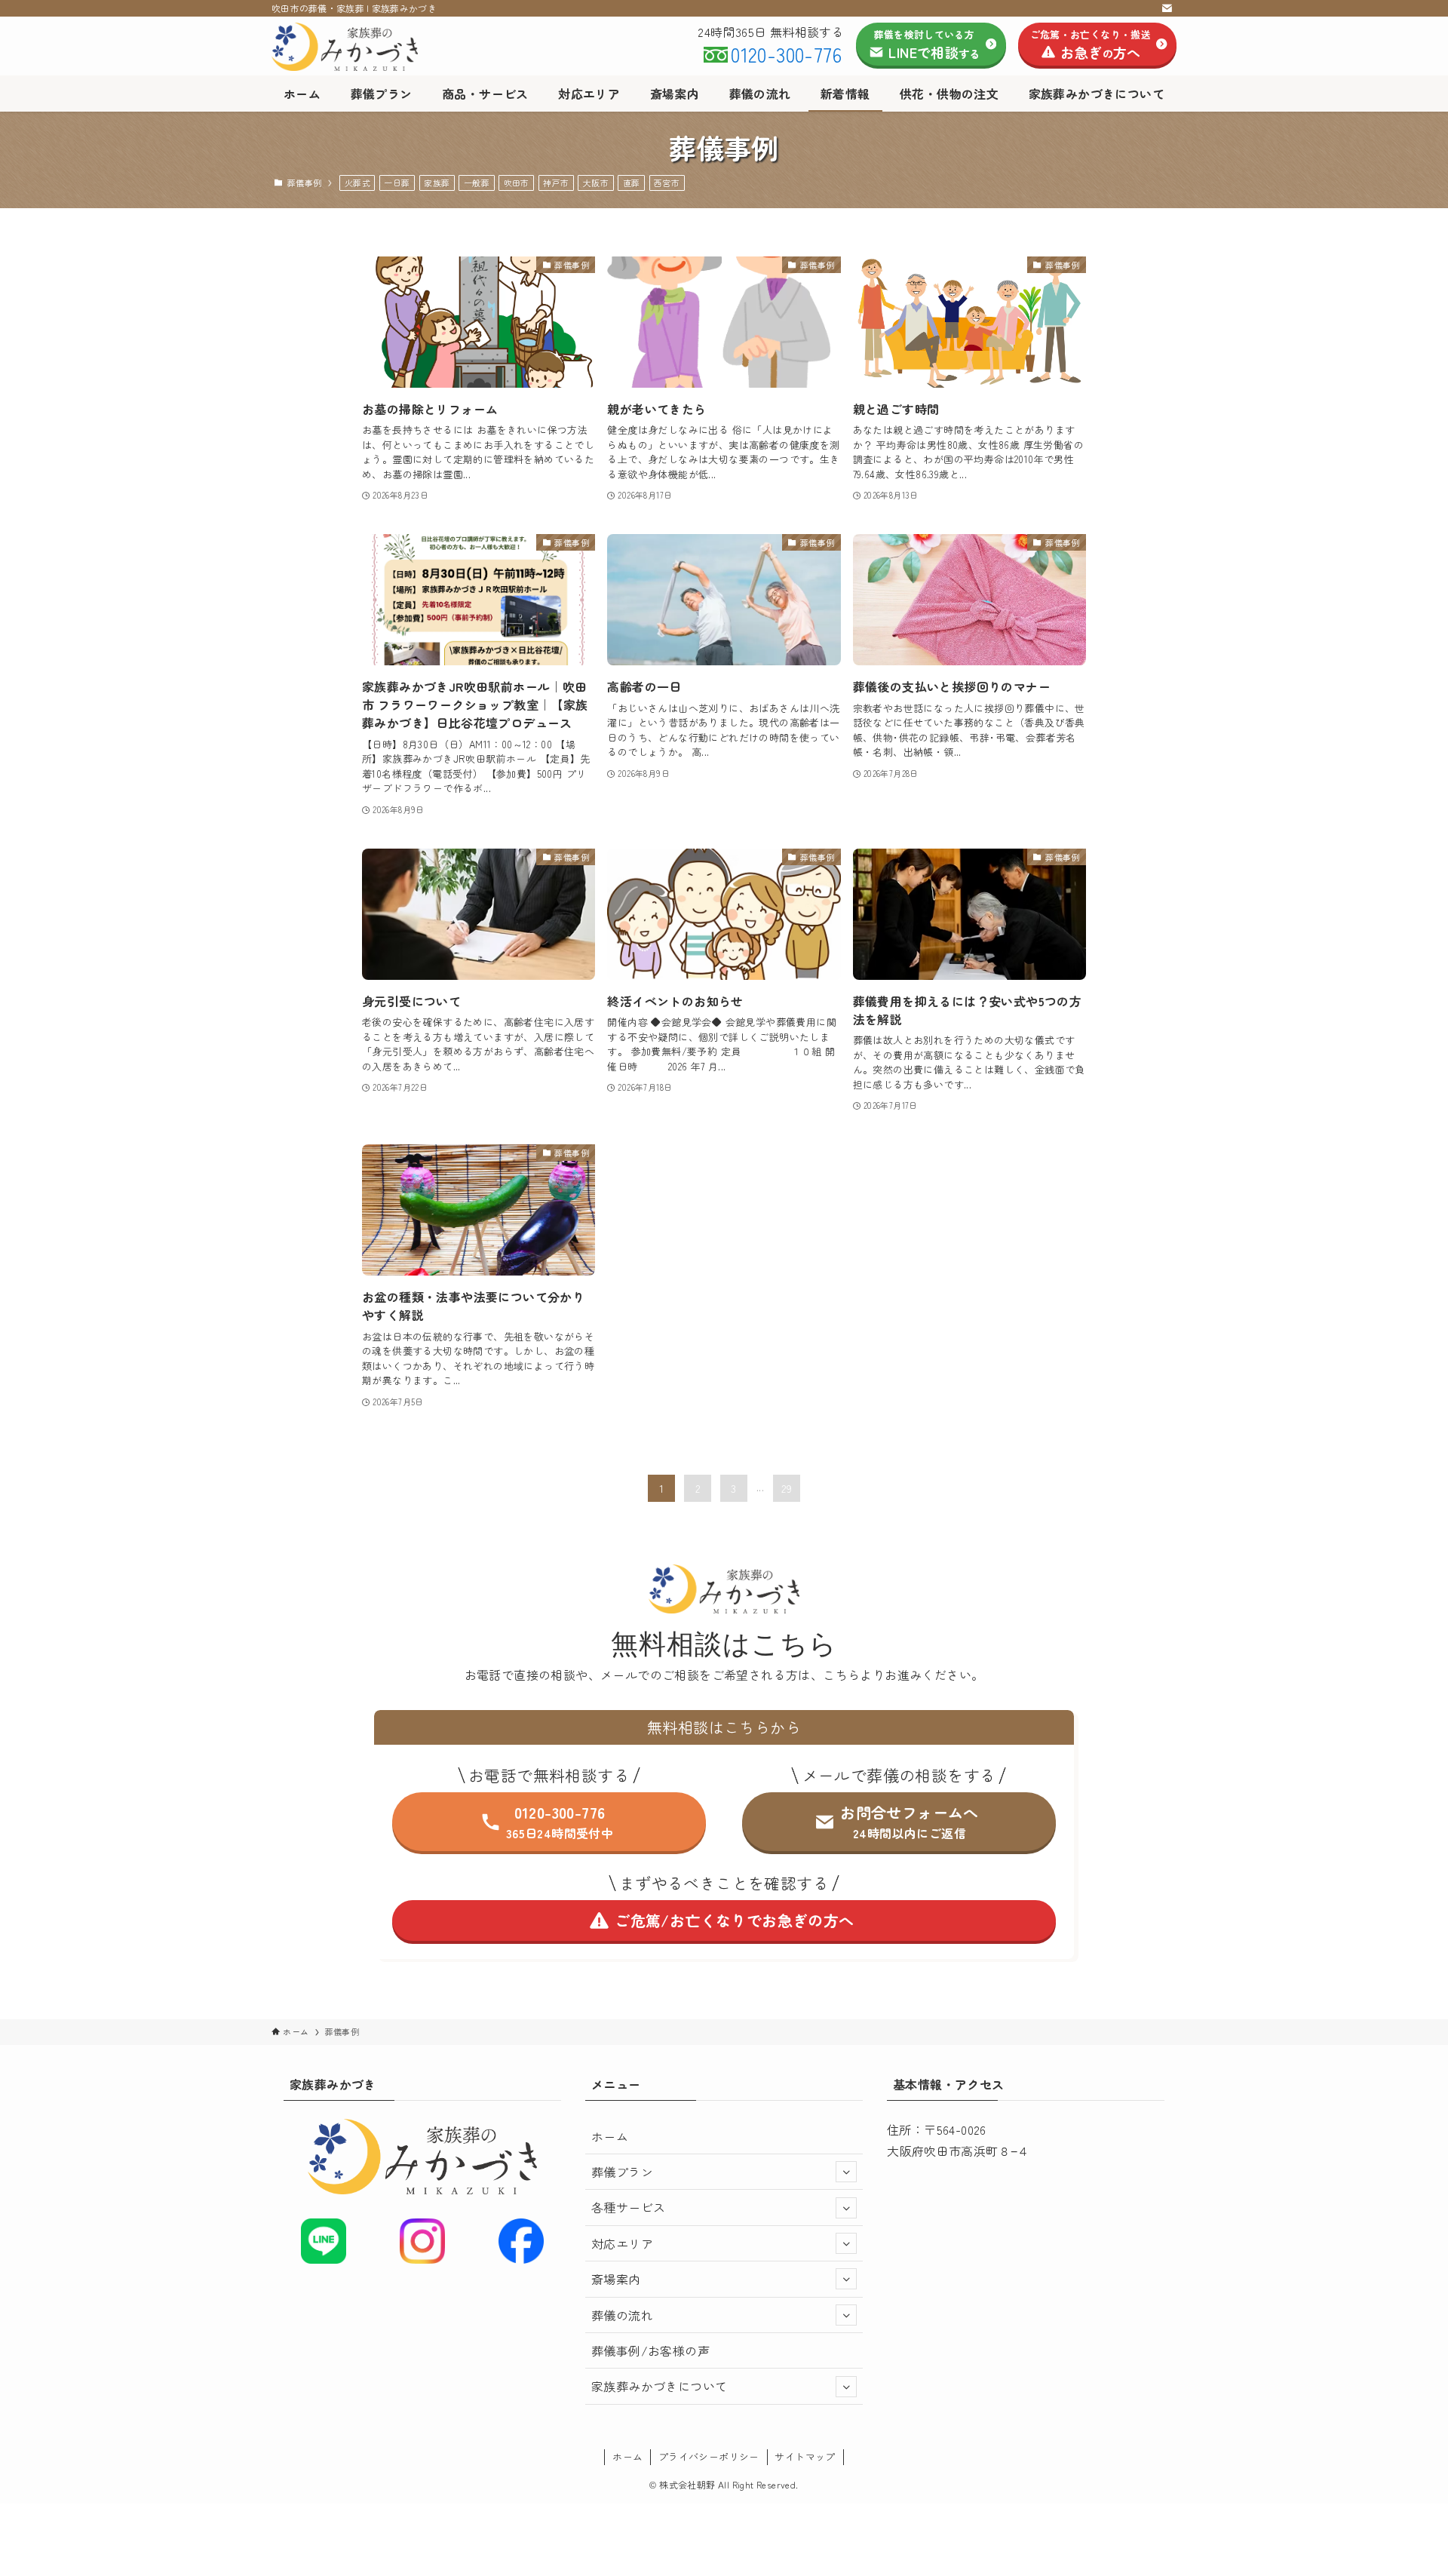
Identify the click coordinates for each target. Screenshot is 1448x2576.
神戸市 (556, 183)
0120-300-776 (786, 54)
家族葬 (437, 183)
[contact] (1167, 8)
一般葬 (477, 183)
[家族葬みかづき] (387, 47)
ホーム (610, 2136)
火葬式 (357, 183)
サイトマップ (805, 2456)
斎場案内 (616, 2279)
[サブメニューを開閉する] (846, 2172)
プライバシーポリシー (709, 2456)
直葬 (632, 183)
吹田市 (517, 183)
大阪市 (596, 183)
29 (787, 1488)
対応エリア (622, 2243)
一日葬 (397, 183)
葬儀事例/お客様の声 (650, 2350)
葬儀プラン (622, 2172)
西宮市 (667, 183)
